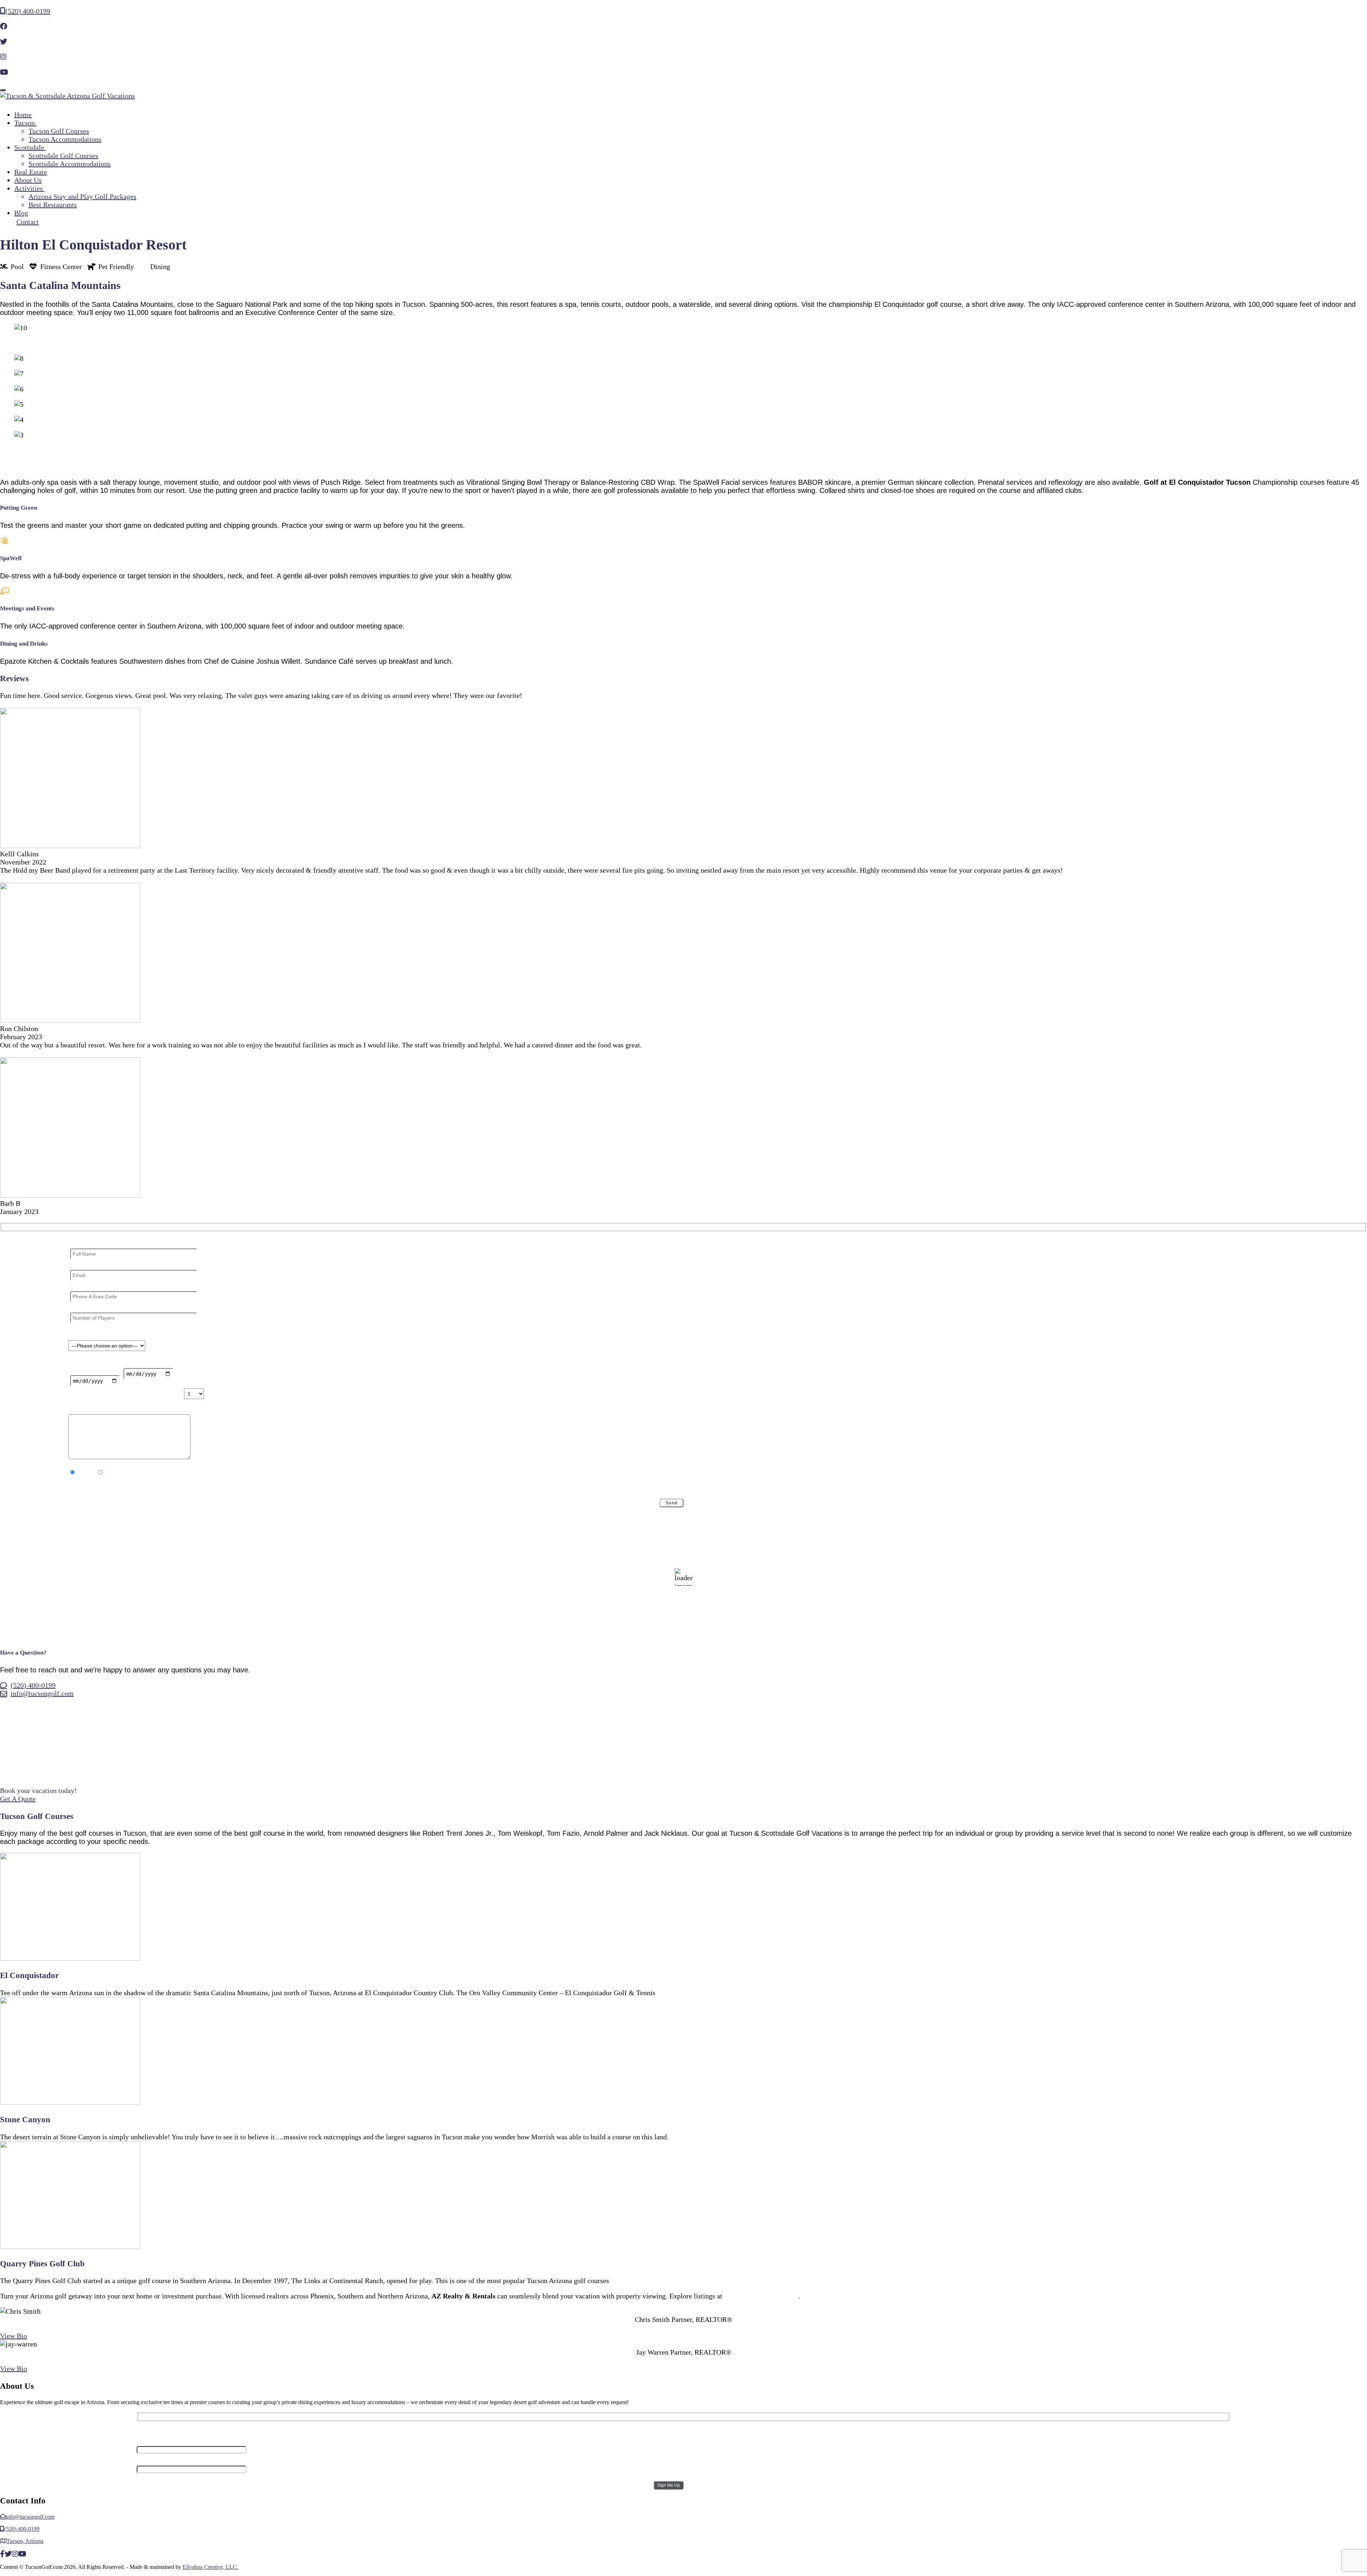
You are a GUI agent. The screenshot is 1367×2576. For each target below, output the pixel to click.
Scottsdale (30, 147)
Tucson (25, 123)
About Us (28, 180)
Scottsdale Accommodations (70, 164)
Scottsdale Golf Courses (63, 156)
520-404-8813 (683, 2328)
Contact (28, 222)
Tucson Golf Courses (59, 131)
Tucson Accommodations (65, 139)
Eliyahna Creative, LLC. (210, 2567)
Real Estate (31, 172)
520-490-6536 (683, 2360)
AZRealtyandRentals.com (761, 2296)
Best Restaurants (53, 205)
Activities (29, 188)
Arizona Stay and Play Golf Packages (82, 196)
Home (23, 115)
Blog (21, 213)
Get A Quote (18, 1799)
